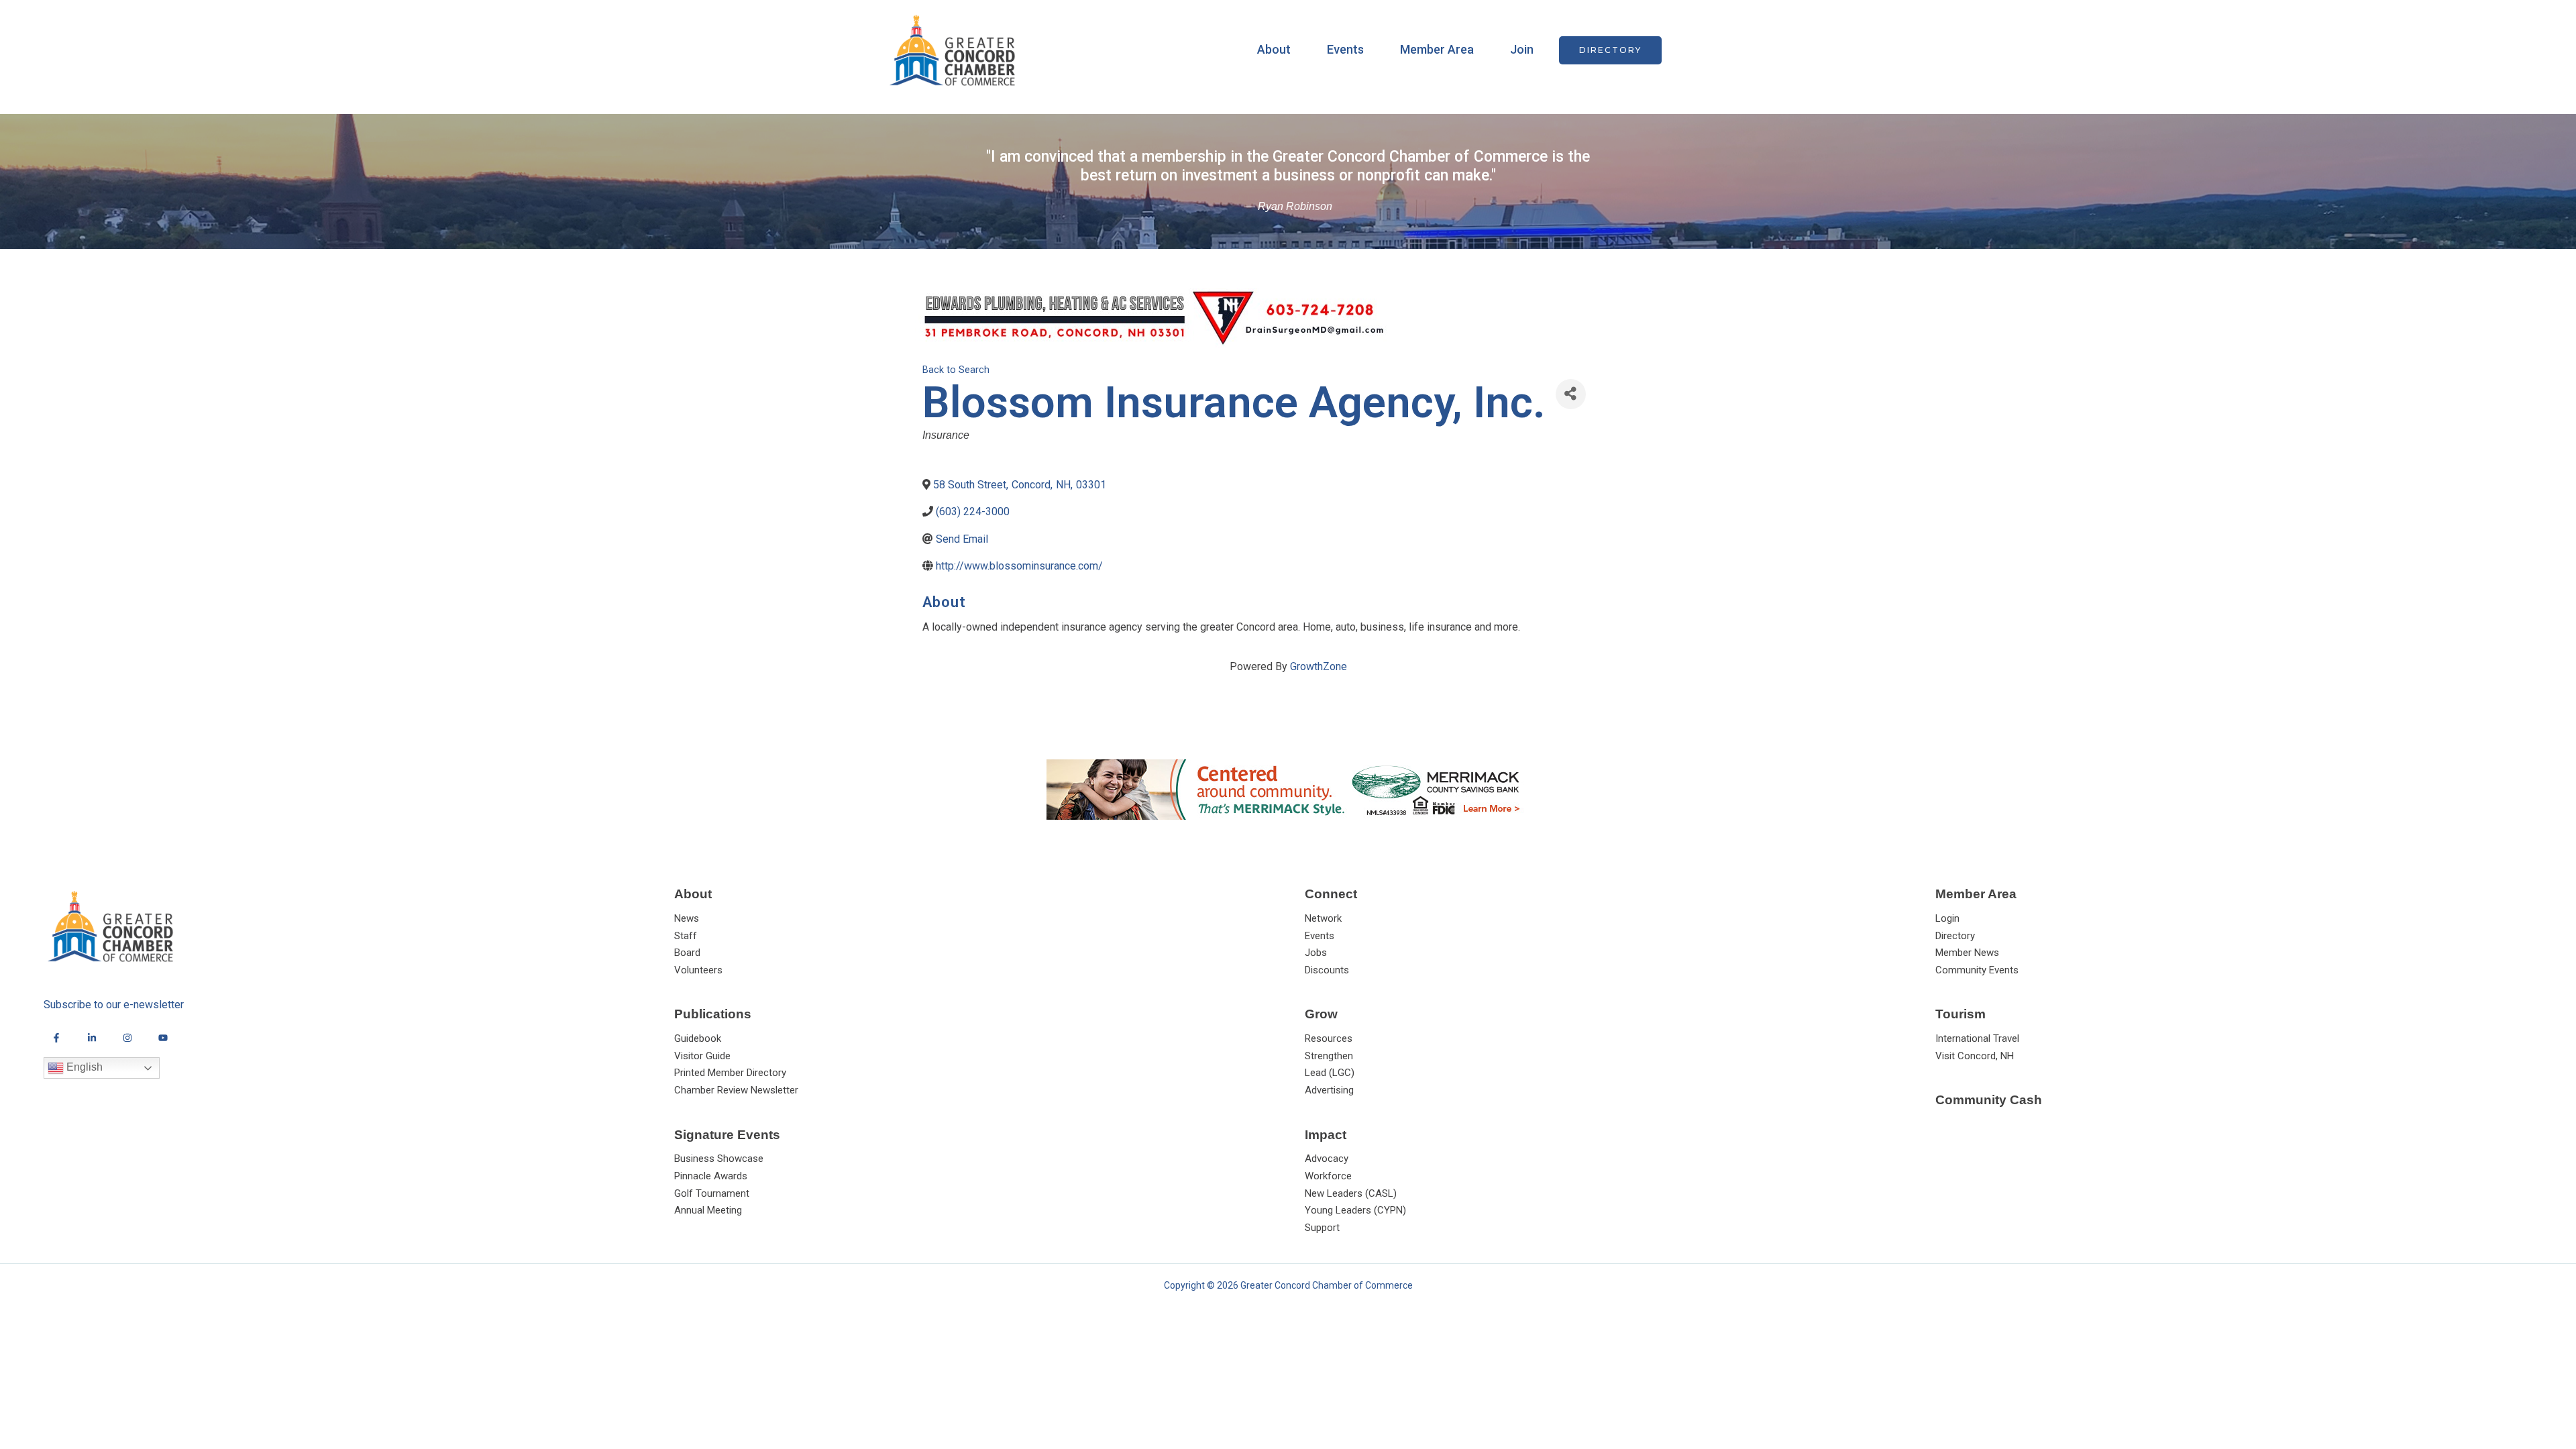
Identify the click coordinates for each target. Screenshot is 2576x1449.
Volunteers (698, 970)
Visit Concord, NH (1975, 1056)
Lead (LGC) (1330, 1073)
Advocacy (1327, 1159)
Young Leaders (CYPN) (1355, 1210)
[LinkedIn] (92, 1038)
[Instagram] (127, 1038)
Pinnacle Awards (711, 1176)
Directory (1955, 936)
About (1274, 49)
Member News (1967, 953)
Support (1322, 1228)
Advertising (1329, 1090)
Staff (686, 936)
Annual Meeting (708, 1210)
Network (1323, 918)
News (687, 918)
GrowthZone (1319, 666)
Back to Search (956, 370)
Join (1522, 49)
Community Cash (1989, 1100)
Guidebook (698, 1038)
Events (1345, 49)
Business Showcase (719, 1159)
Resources (1329, 1038)
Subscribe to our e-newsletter (114, 1005)
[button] (1610, 50)
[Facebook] (56, 1038)
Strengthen (1329, 1056)
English (83, 1068)
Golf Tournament (712, 1193)
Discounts (1327, 970)
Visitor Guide (702, 1056)
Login (1947, 918)
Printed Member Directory (730, 1073)
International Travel (1977, 1038)
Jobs (1316, 953)
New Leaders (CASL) (1351, 1193)
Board (687, 953)
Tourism (1961, 1014)
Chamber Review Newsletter (736, 1090)
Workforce (1328, 1176)
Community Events (1977, 970)
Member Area (1437, 49)
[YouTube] (163, 1038)
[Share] (1571, 394)
